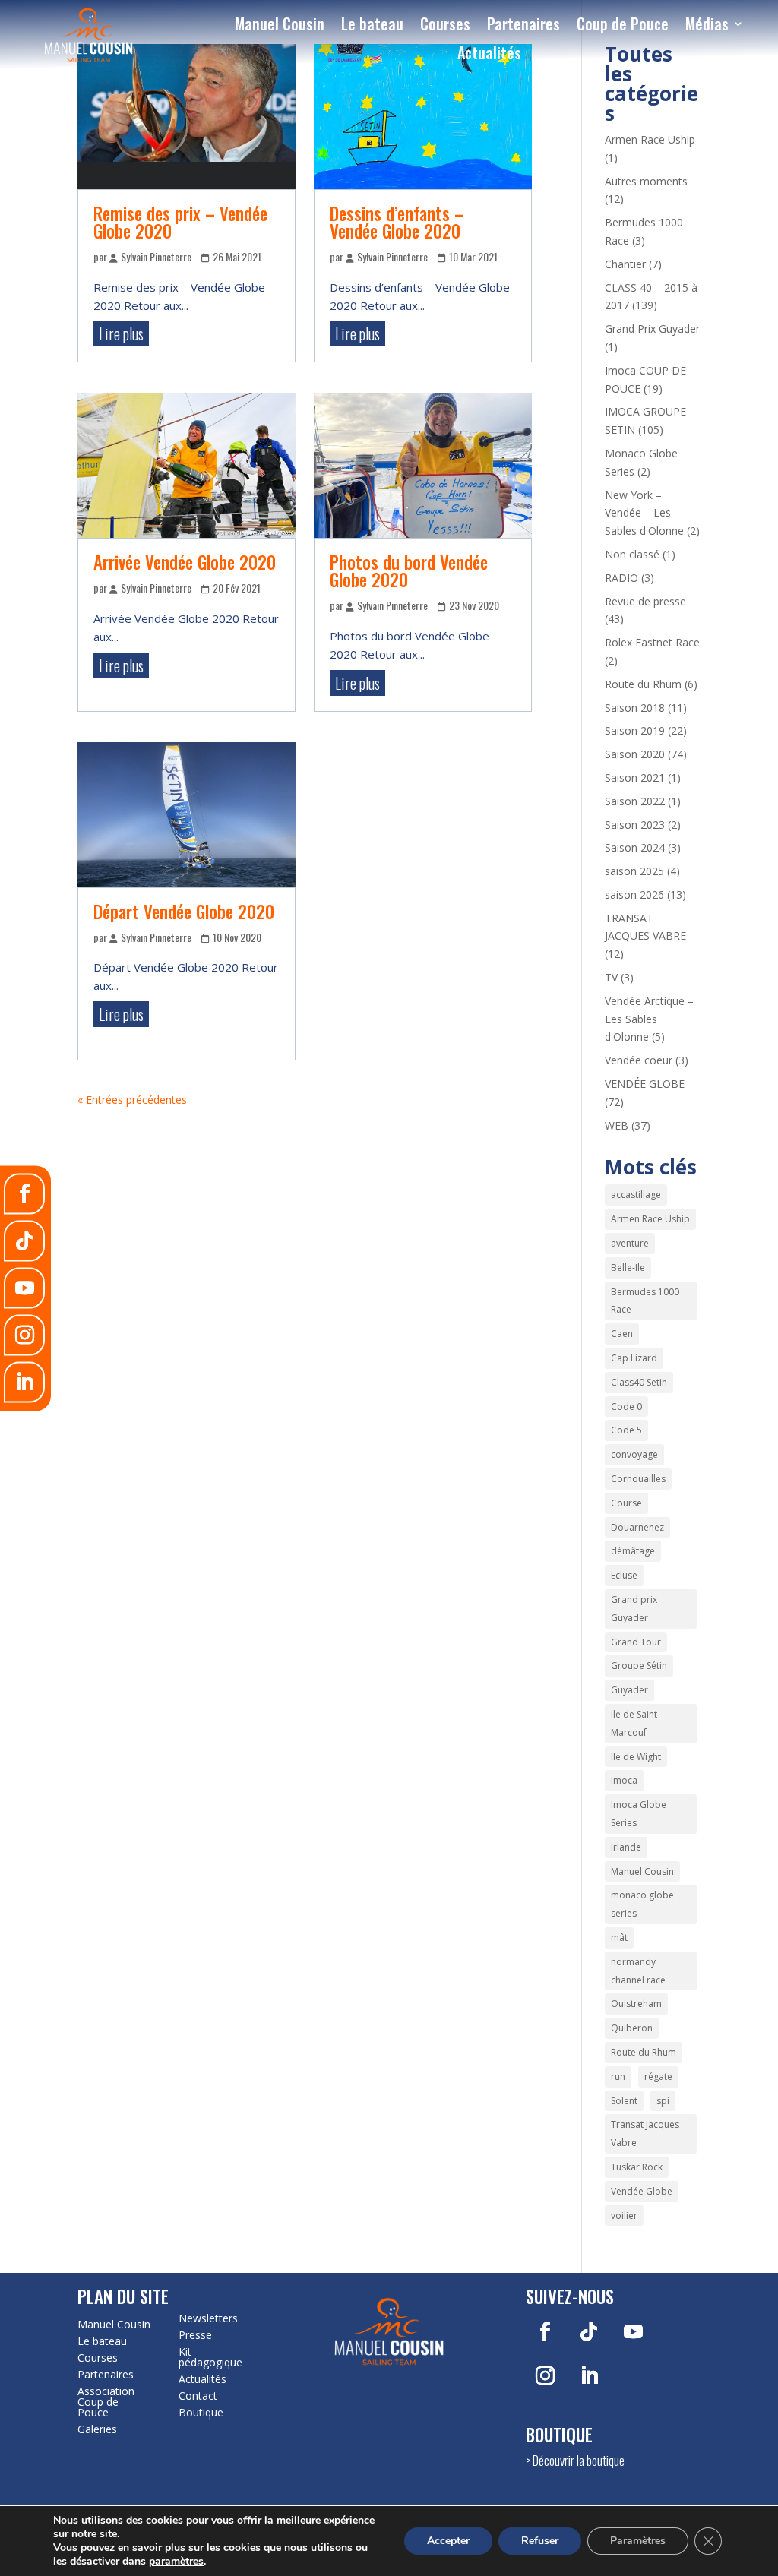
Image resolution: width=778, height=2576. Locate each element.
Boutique (201, 2413)
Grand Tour (636, 1642)
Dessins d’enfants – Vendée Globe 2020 (397, 222)
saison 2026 (634, 894)
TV (611, 977)
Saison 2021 (635, 778)
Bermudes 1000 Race (645, 1301)
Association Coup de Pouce (106, 2402)
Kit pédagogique (210, 2357)
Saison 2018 (635, 708)
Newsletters (208, 2318)
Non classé (632, 554)
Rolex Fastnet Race (652, 642)
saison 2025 (634, 871)
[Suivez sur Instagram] (545, 2376)
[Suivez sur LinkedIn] (589, 2376)
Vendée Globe (642, 2191)
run (618, 2077)
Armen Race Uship (650, 139)
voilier (624, 2216)
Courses (445, 24)
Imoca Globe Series (639, 1814)
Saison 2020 (635, 754)
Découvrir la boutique (579, 2460)
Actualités (489, 52)
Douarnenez (637, 1527)
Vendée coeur (639, 1060)
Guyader (629, 1690)
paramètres (176, 2562)
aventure (630, 1243)
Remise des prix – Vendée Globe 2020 (180, 222)
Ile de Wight (636, 1757)
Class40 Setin (639, 1382)
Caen (622, 1334)
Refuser (540, 2541)
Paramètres (638, 2541)
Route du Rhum (643, 684)
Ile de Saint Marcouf (634, 1723)
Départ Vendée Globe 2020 (184, 912)
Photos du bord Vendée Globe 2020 (409, 571)
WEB (617, 1125)
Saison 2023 (635, 825)
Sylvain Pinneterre (156, 256)
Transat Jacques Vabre (645, 2133)
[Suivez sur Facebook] (545, 2332)
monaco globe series (642, 1904)
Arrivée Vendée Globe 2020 (185, 562)
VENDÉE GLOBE (645, 1084)
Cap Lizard (634, 1358)
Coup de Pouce (623, 24)
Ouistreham (636, 2004)
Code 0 (626, 1407)
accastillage (636, 1195)
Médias (707, 24)
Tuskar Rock (637, 2167)
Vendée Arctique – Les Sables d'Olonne (649, 1019)
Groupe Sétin (639, 1666)
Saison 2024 (635, 847)
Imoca (624, 1780)
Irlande (626, 1847)
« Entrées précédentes (132, 1100)
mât (619, 1938)
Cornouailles (638, 1479)
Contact (198, 2396)
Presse (195, 2335)
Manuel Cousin (280, 24)
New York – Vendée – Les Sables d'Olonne (644, 513)
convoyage (634, 1454)
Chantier (625, 264)
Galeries (97, 2429)
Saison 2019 (635, 730)
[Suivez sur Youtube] (633, 2332)
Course (626, 1503)
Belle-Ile (628, 1267)
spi (663, 2101)
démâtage (633, 1551)
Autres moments (646, 181)
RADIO (621, 578)
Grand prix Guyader (634, 1609)
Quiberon (632, 2028)
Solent (624, 2101)
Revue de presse (645, 601)
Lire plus (121, 333)
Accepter (448, 2541)
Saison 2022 (635, 801)
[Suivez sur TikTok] (589, 2332)
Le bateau (372, 24)
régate (658, 2077)
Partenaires (523, 24)
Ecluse (624, 1575)
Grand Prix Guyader (652, 329)
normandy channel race (638, 1971)
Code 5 (626, 1430)
